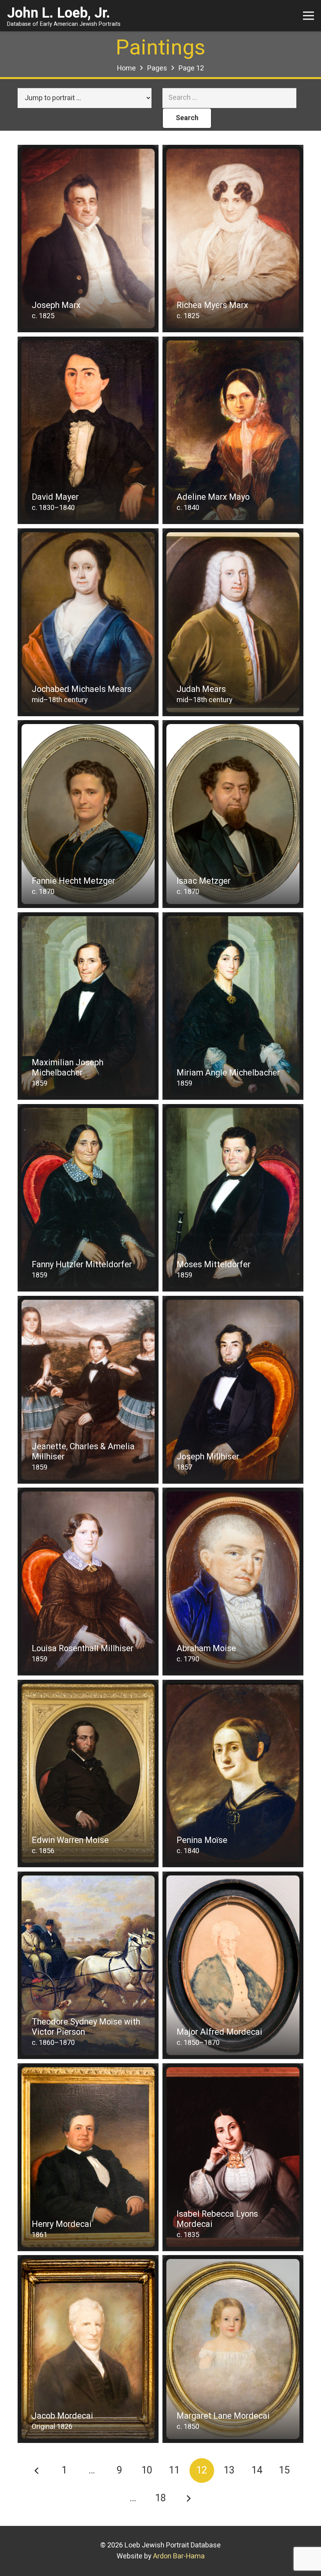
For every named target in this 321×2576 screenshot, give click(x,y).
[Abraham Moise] (233, 1581)
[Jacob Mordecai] (88, 2349)
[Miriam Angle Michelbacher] (233, 1006)
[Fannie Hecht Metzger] (88, 814)
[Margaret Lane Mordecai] (233, 2349)
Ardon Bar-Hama (179, 2556)
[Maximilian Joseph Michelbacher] (88, 1006)
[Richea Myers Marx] (233, 239)
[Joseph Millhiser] (233, 1390)
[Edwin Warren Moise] (88, 1773)
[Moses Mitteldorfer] (233, 1198)
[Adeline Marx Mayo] (233, 430)
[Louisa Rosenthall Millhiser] (88, 1581)
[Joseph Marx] (88, 239)
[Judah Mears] (233, 622)
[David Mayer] (88, 430)
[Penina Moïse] (233, 1773)
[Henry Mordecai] (88, 2157)
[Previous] (37, 2471)
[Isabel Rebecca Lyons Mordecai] (233, 2157)
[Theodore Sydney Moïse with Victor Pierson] (88, 1965)
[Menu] (309, 16)
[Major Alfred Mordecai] (233, 1965)
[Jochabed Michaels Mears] (88, 622)
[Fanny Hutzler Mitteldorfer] (88, 1198)
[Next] (188, 2498)
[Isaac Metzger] (233, 814)
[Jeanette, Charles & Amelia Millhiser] (88, 1390)
